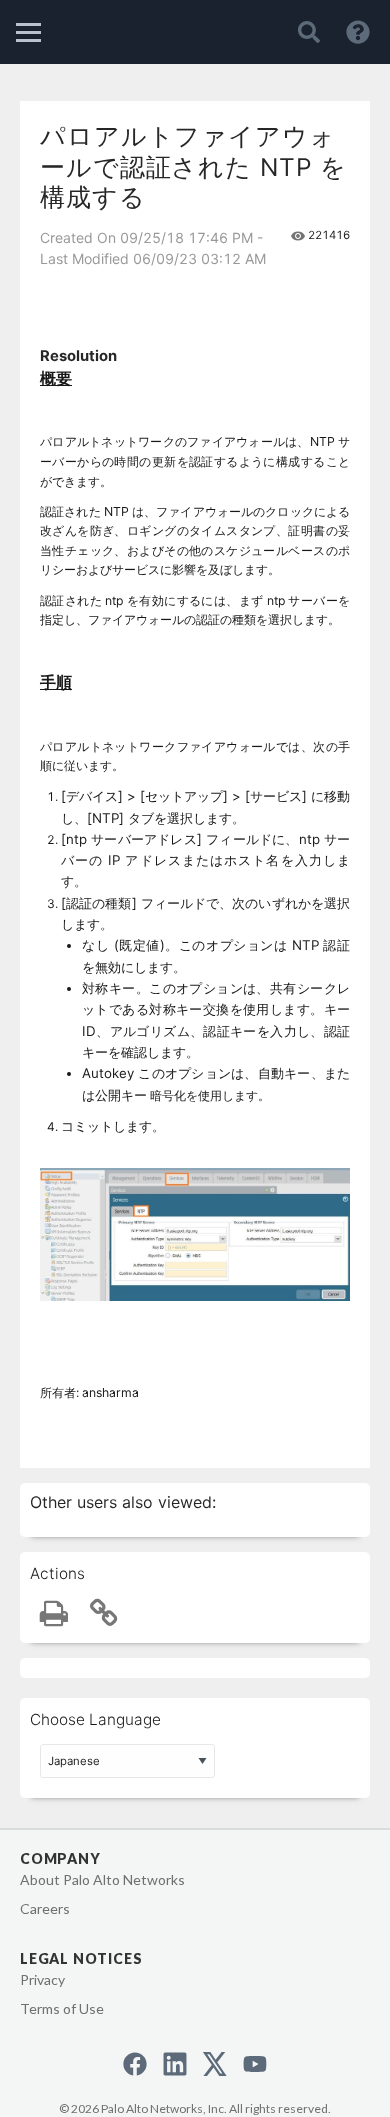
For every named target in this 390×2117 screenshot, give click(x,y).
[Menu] (28, 32)
